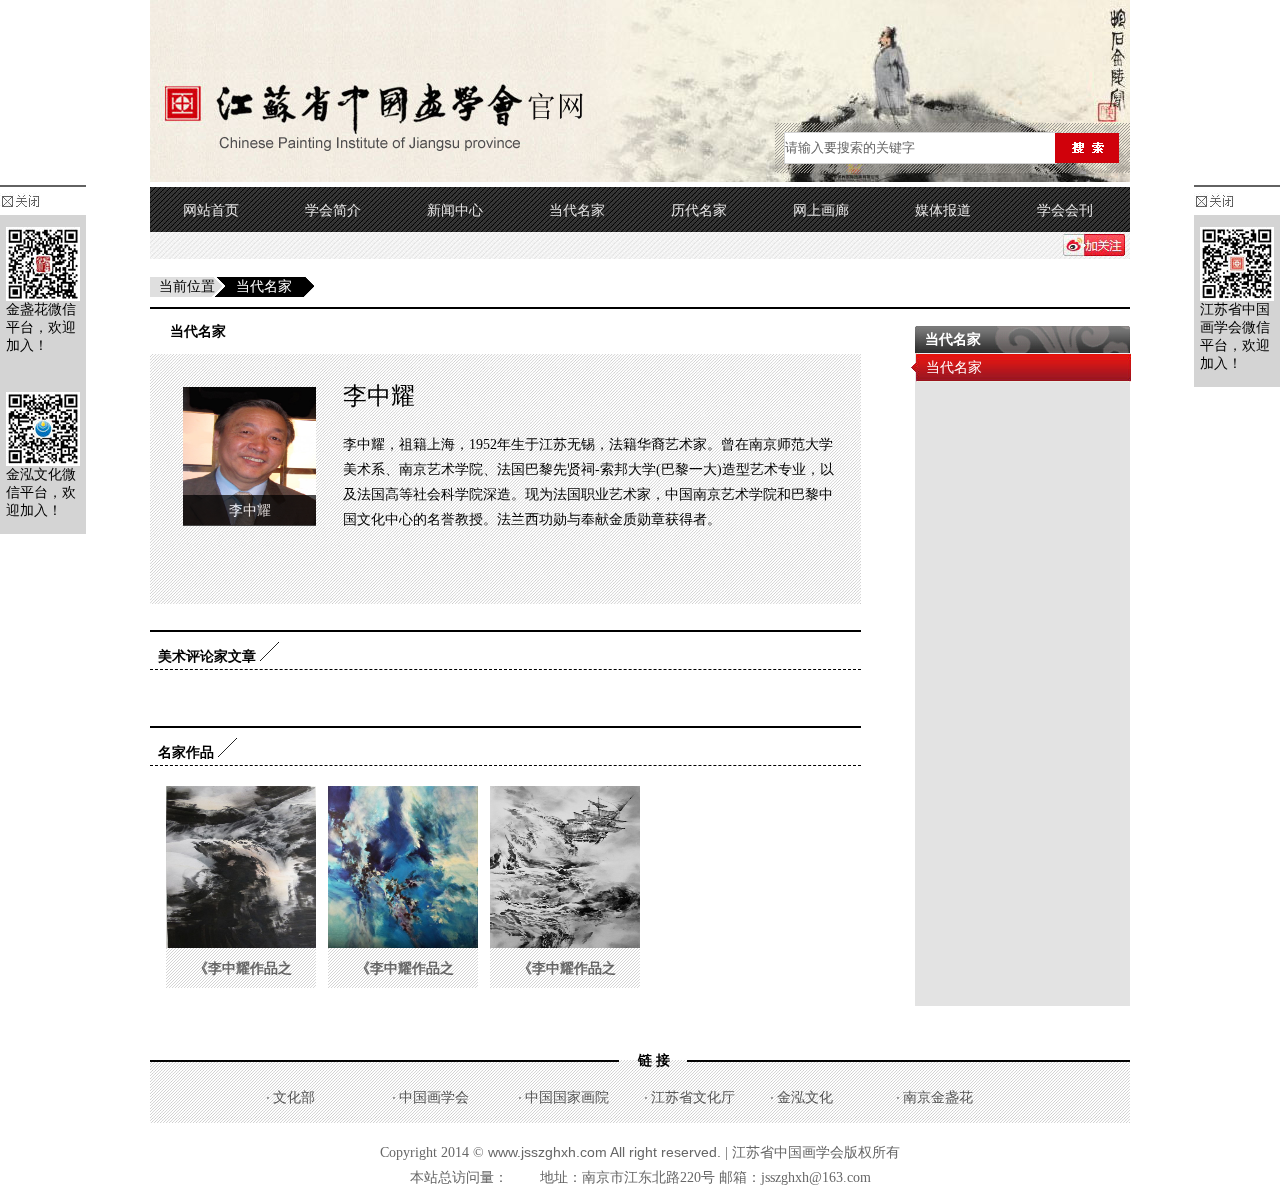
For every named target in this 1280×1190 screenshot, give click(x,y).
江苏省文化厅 (693, 1097)
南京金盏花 (938, 1097)
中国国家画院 (567, 1097)
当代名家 (577, 210)
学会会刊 (1065, 210)
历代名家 (699, 210)
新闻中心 (455, 210)
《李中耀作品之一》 (567, 988)
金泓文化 (805, 1097)
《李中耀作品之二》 (405, 988)
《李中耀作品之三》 (243, 988)
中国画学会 (434, 1097)
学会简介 (333, 210)
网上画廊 (821, 210)
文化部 (294, 1097)
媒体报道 (943, 210)
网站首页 (211, 210)
